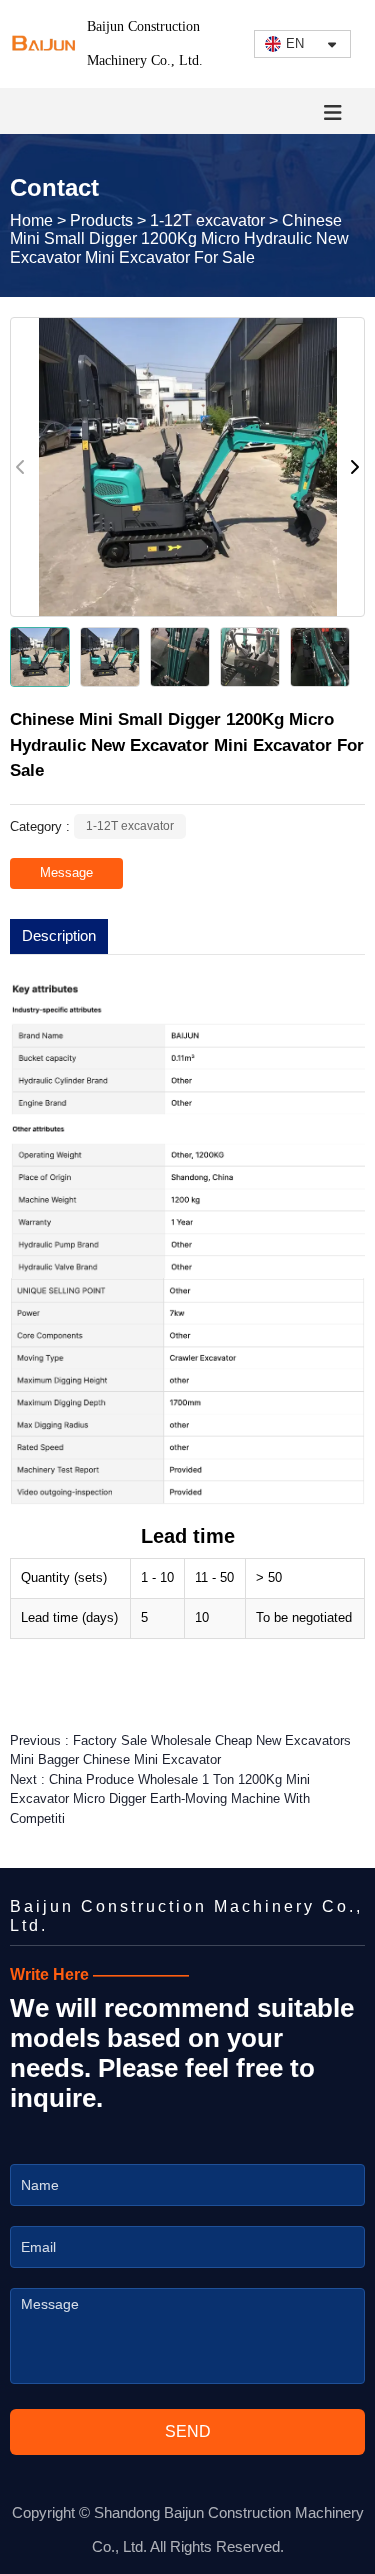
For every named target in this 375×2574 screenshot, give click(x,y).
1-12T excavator (207, 220)
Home (33, 220)
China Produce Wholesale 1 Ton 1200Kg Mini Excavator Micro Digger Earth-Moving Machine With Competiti (160, 1799)
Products (101, 220)
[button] (354, 467)
